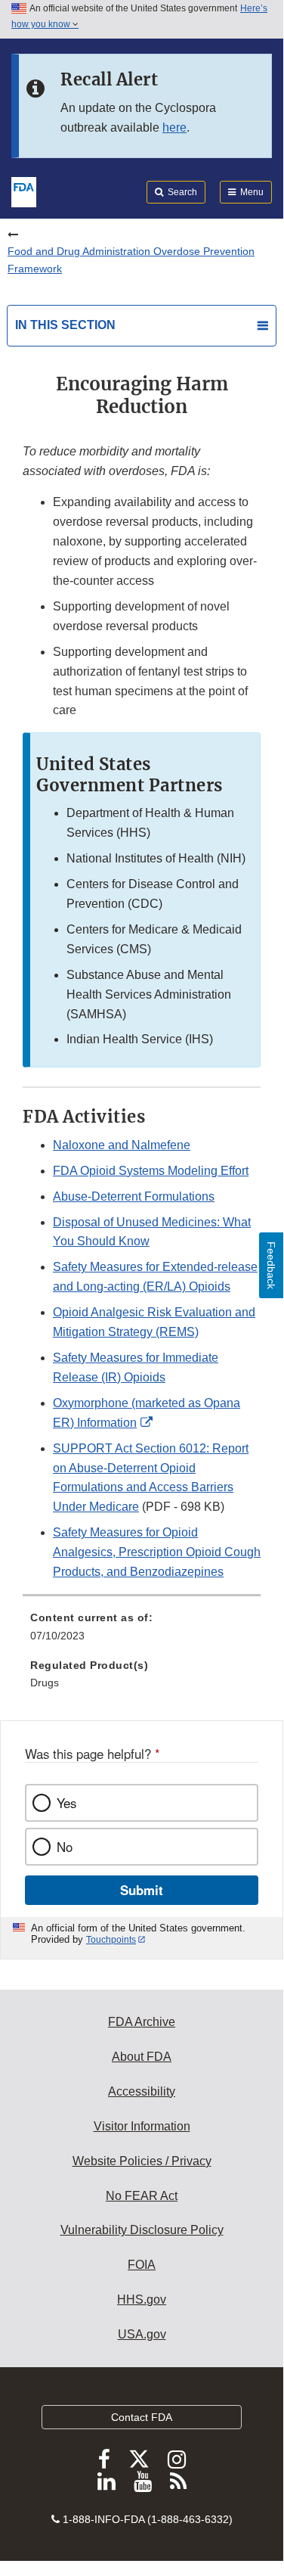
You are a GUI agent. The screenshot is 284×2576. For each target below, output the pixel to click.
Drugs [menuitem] (45, 1683)
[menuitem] (142, 1632)
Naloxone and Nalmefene (122, 1145)
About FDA (142, 2057)
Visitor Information (142, 2126)
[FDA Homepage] (24, 191)
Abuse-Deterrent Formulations (134, 1196)
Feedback (271, 1265)
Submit (142, 1890)
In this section (65, 325)
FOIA (142, 2265)
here (174, 127)
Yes (66, 1803)
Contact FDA (142, 2417)
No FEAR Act (142, 2196)
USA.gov (142, 2334)
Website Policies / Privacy (142, 2161)
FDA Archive (142, 2022)
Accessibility (142, 2091)
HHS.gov (142, 2299)
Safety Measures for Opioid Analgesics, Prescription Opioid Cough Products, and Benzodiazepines (157, 1552)
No (65, 1847)
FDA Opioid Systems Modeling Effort (151, 1171)
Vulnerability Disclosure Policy (142, 2230)
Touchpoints (111, 1940)
